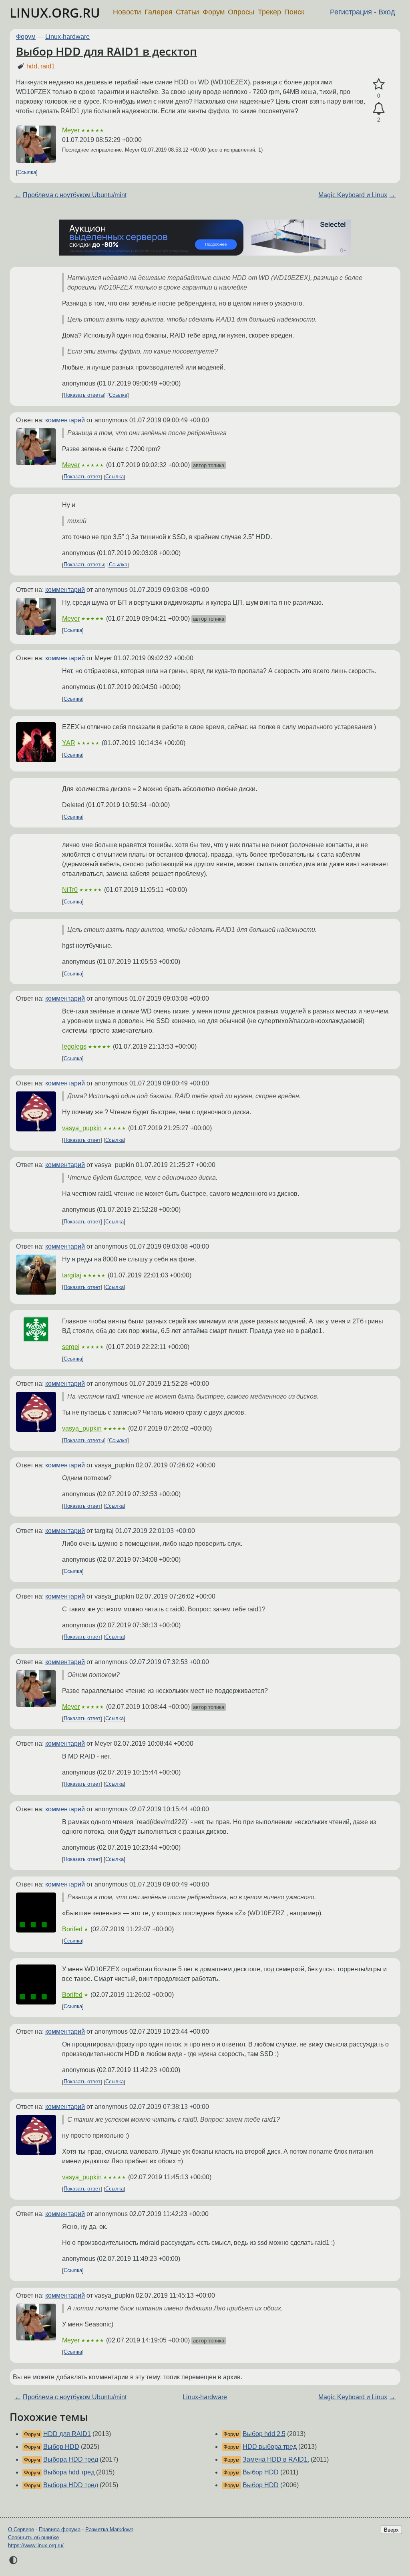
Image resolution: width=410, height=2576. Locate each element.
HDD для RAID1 (67, 2434)
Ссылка (27, 173)
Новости (127, 12)
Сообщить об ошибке (33, 2537)
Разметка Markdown (109, 2529)
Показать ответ (82, 477)
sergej (71, 1347)
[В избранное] (379, 84)
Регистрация (351, 12)
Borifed (72, 1929)
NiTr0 (70, 890)
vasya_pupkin (82, 1128)
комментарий (65, 420)
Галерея (159, 12)
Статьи (187, 12)
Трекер (269, 12)
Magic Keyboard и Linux (353, 195)
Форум (214, 12)
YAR (69, 743)
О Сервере (21, 2529)
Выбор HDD (61, 2447)
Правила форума (60, 2529)
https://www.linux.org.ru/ (36, 2545)
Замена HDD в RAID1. (276, 2459)
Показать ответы (84, 395)
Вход (387, 12)
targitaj (72, 1275)
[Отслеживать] (379, 109)
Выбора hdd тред (69, 2472)
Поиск (294, 12)
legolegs (74, 1046)
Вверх (391, 2530)
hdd (32, 66)
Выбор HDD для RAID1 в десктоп (107, 51)
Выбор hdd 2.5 (264, 2434)
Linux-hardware (67, 37)
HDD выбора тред (270, 2447)
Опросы (241, 12)
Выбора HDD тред (71, 2459)
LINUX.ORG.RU (55, 13)
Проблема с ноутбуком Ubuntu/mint (75, 195)
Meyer (71, 130)
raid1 (48, 66)
